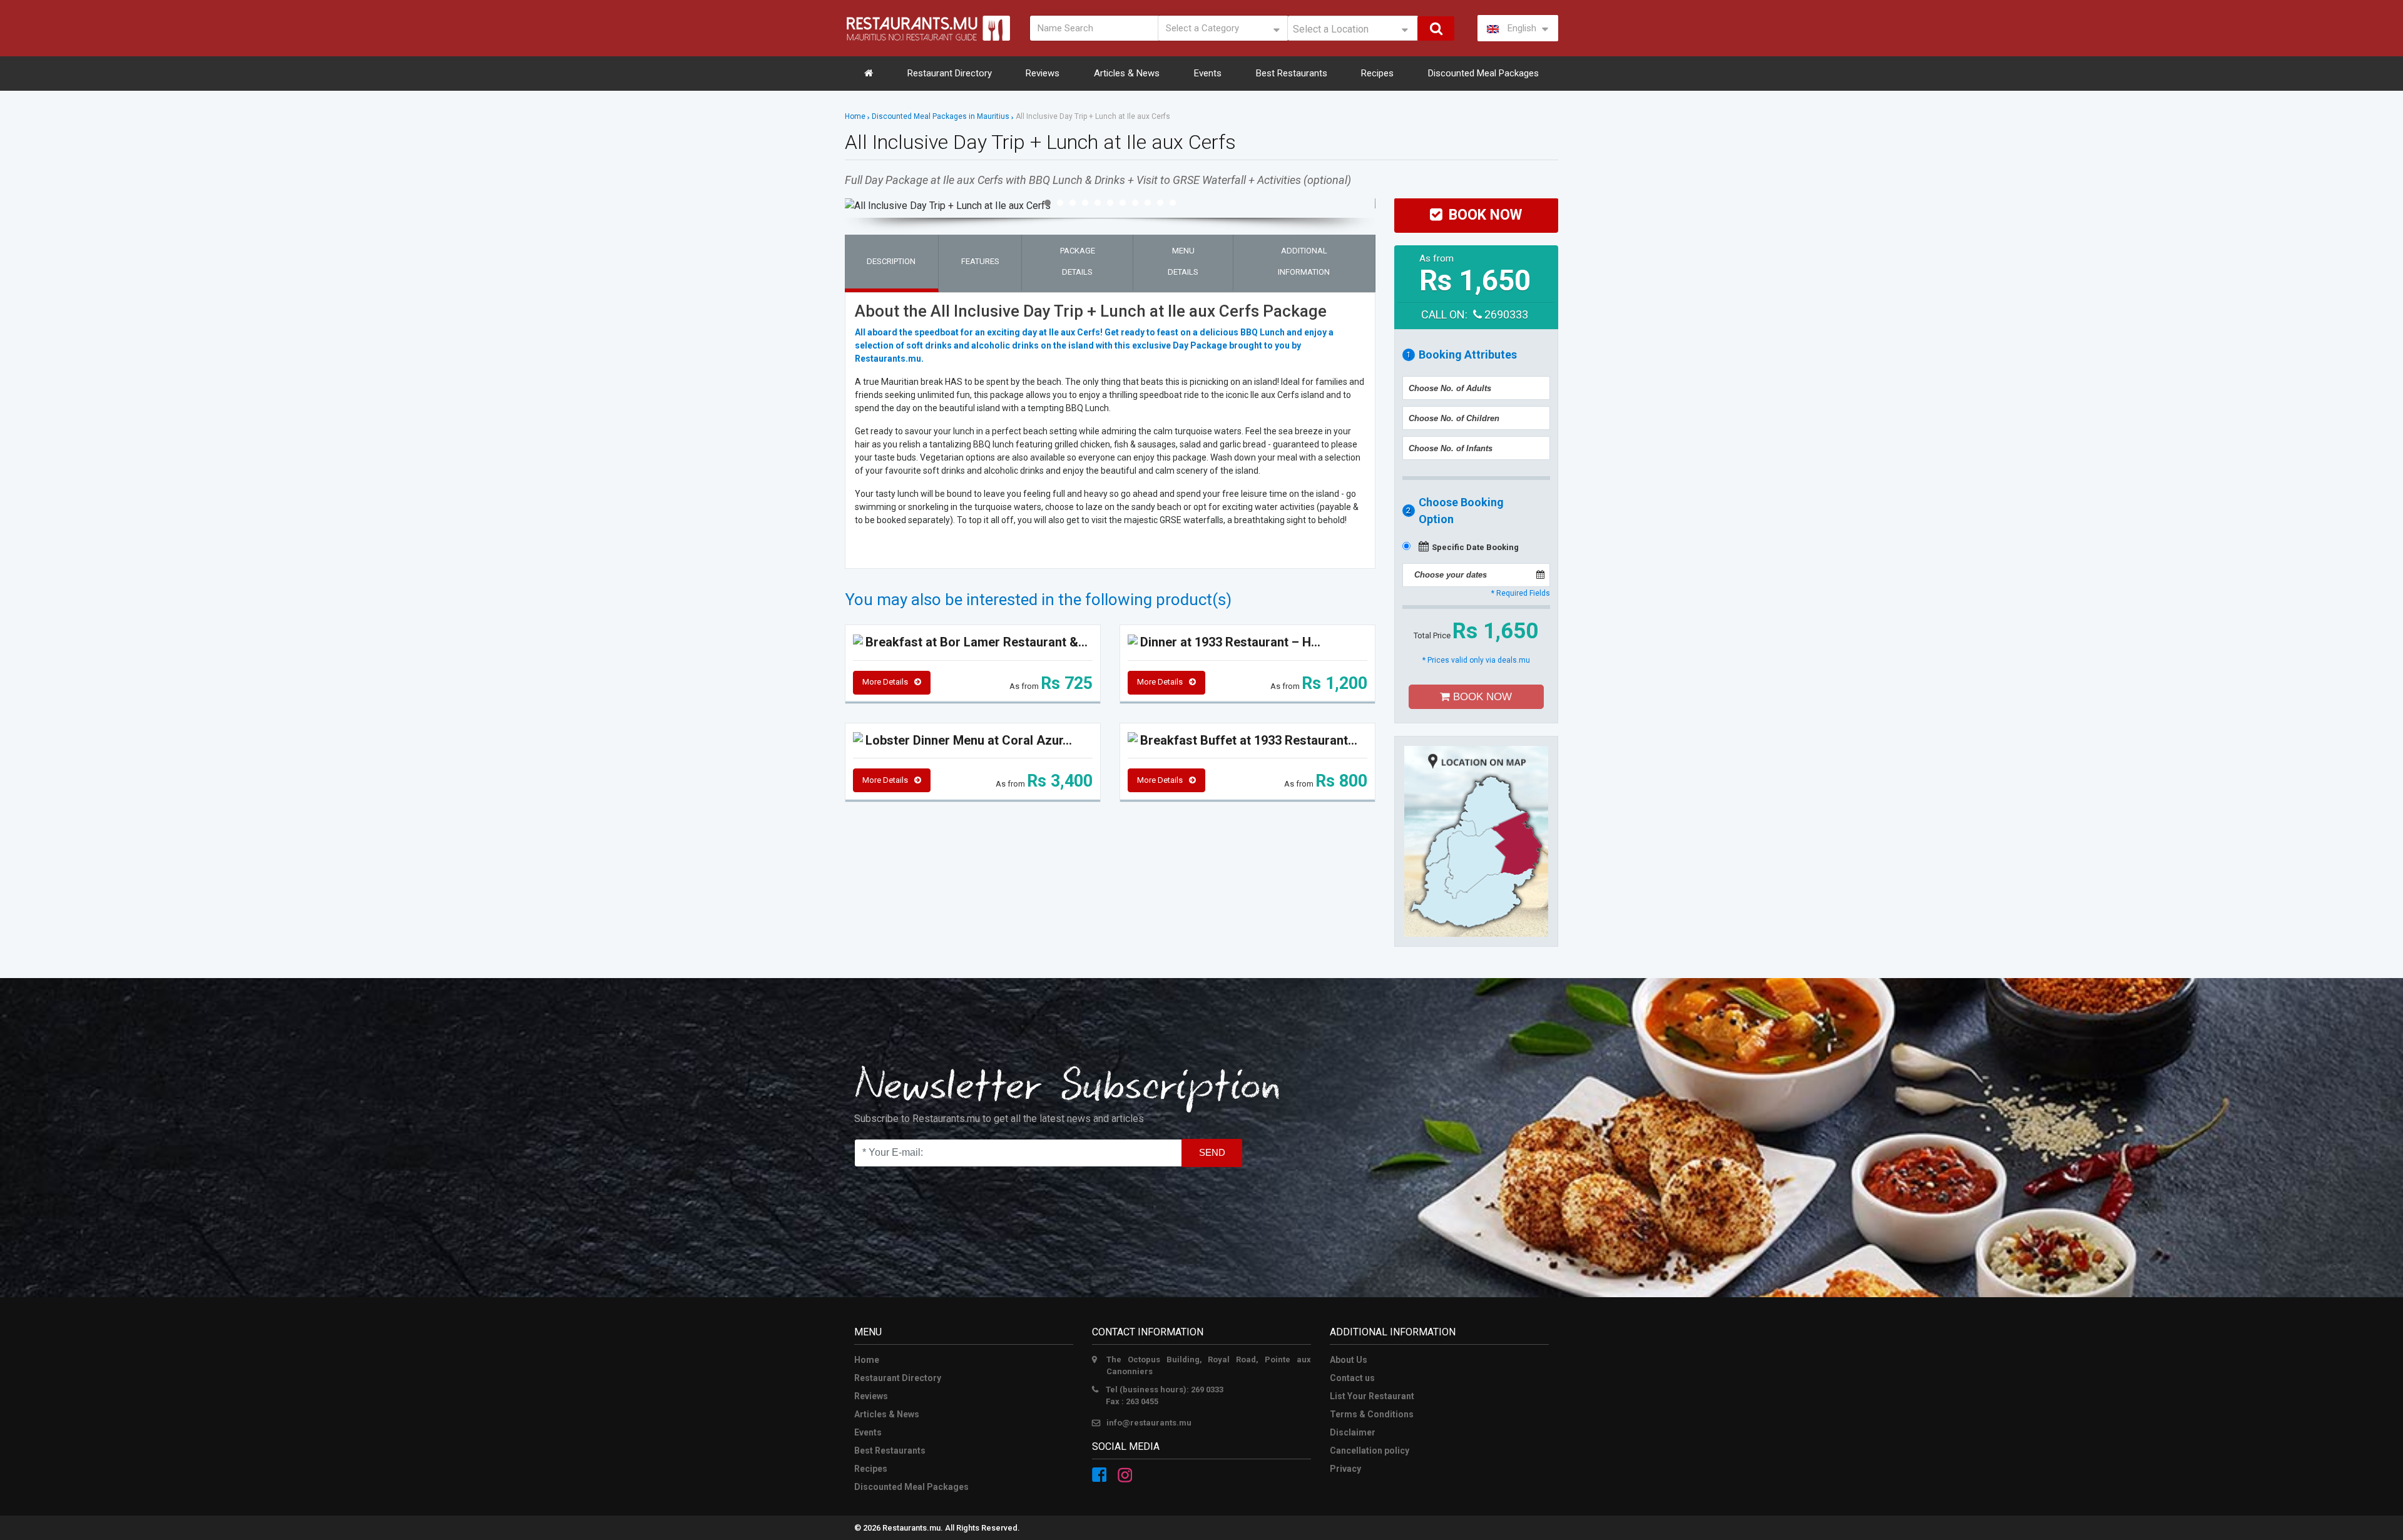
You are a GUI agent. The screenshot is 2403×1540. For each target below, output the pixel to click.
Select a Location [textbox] (1331, 29)
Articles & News (1127, 73)
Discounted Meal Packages (1483, 73)
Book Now (1481, 697)
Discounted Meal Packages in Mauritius (941, 116)
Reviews (1043, 73)
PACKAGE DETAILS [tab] (1078, 261)
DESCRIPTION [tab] (891, 261)
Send (1212, 1152)
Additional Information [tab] (1304, 261)
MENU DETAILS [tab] (1183, 261)
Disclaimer (1353, 1432)
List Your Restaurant (1372, 1396)
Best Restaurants (1292, 73)
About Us (1349, 1360)
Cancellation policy (1370, 1451)
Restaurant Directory (950, 73)
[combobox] (1353, 28)
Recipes (1377, 73)
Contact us (1352, 1378)
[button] (1048, 203)
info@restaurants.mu (1149, 1423)
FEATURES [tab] (980, 261)
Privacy (1345, 1469)
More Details (885, 682)
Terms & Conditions (1372, 1414)
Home (855, 116)
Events (1208, 73)
